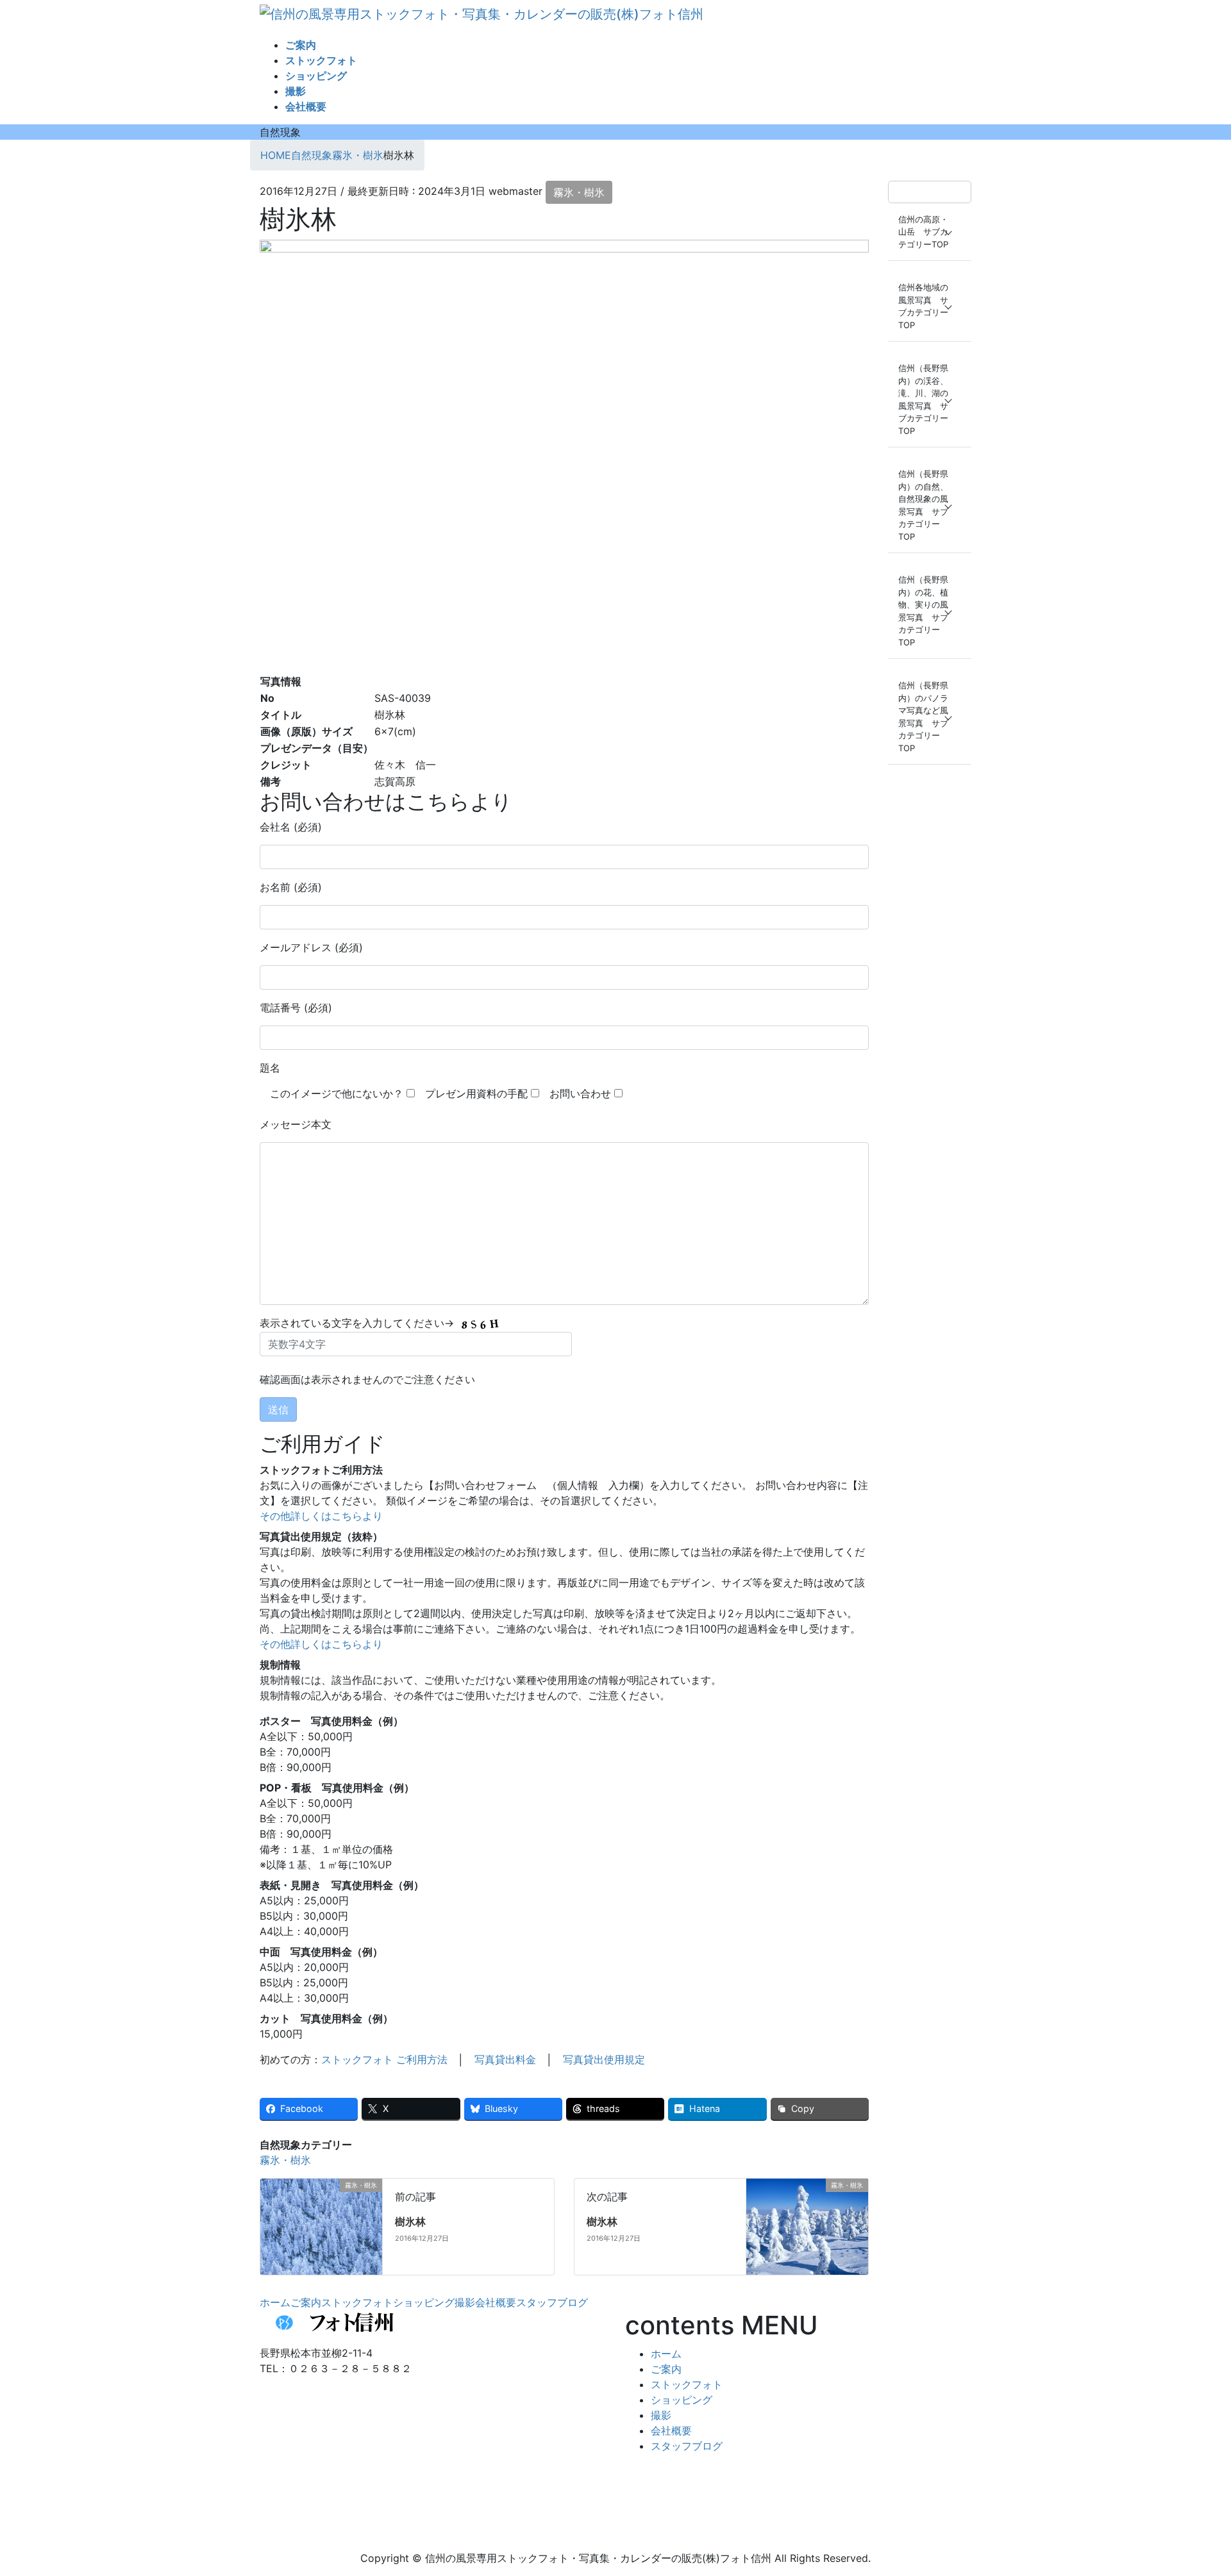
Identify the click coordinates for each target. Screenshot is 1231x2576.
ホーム (275, 2302)
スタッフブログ (552, 2302)
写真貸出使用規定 (604, 2059)
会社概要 (496, 2302)
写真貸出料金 (505, 2059)
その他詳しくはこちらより (321, 1516)
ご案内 (306, 2302)
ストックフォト (357, 2302)
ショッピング (424, 2302)
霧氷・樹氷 (579, 192)
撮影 (465, 2302)
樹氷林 (410, 2222)
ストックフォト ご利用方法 (384, 2059)
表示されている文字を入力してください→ (358, 1323)
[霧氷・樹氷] (356, 2225)
